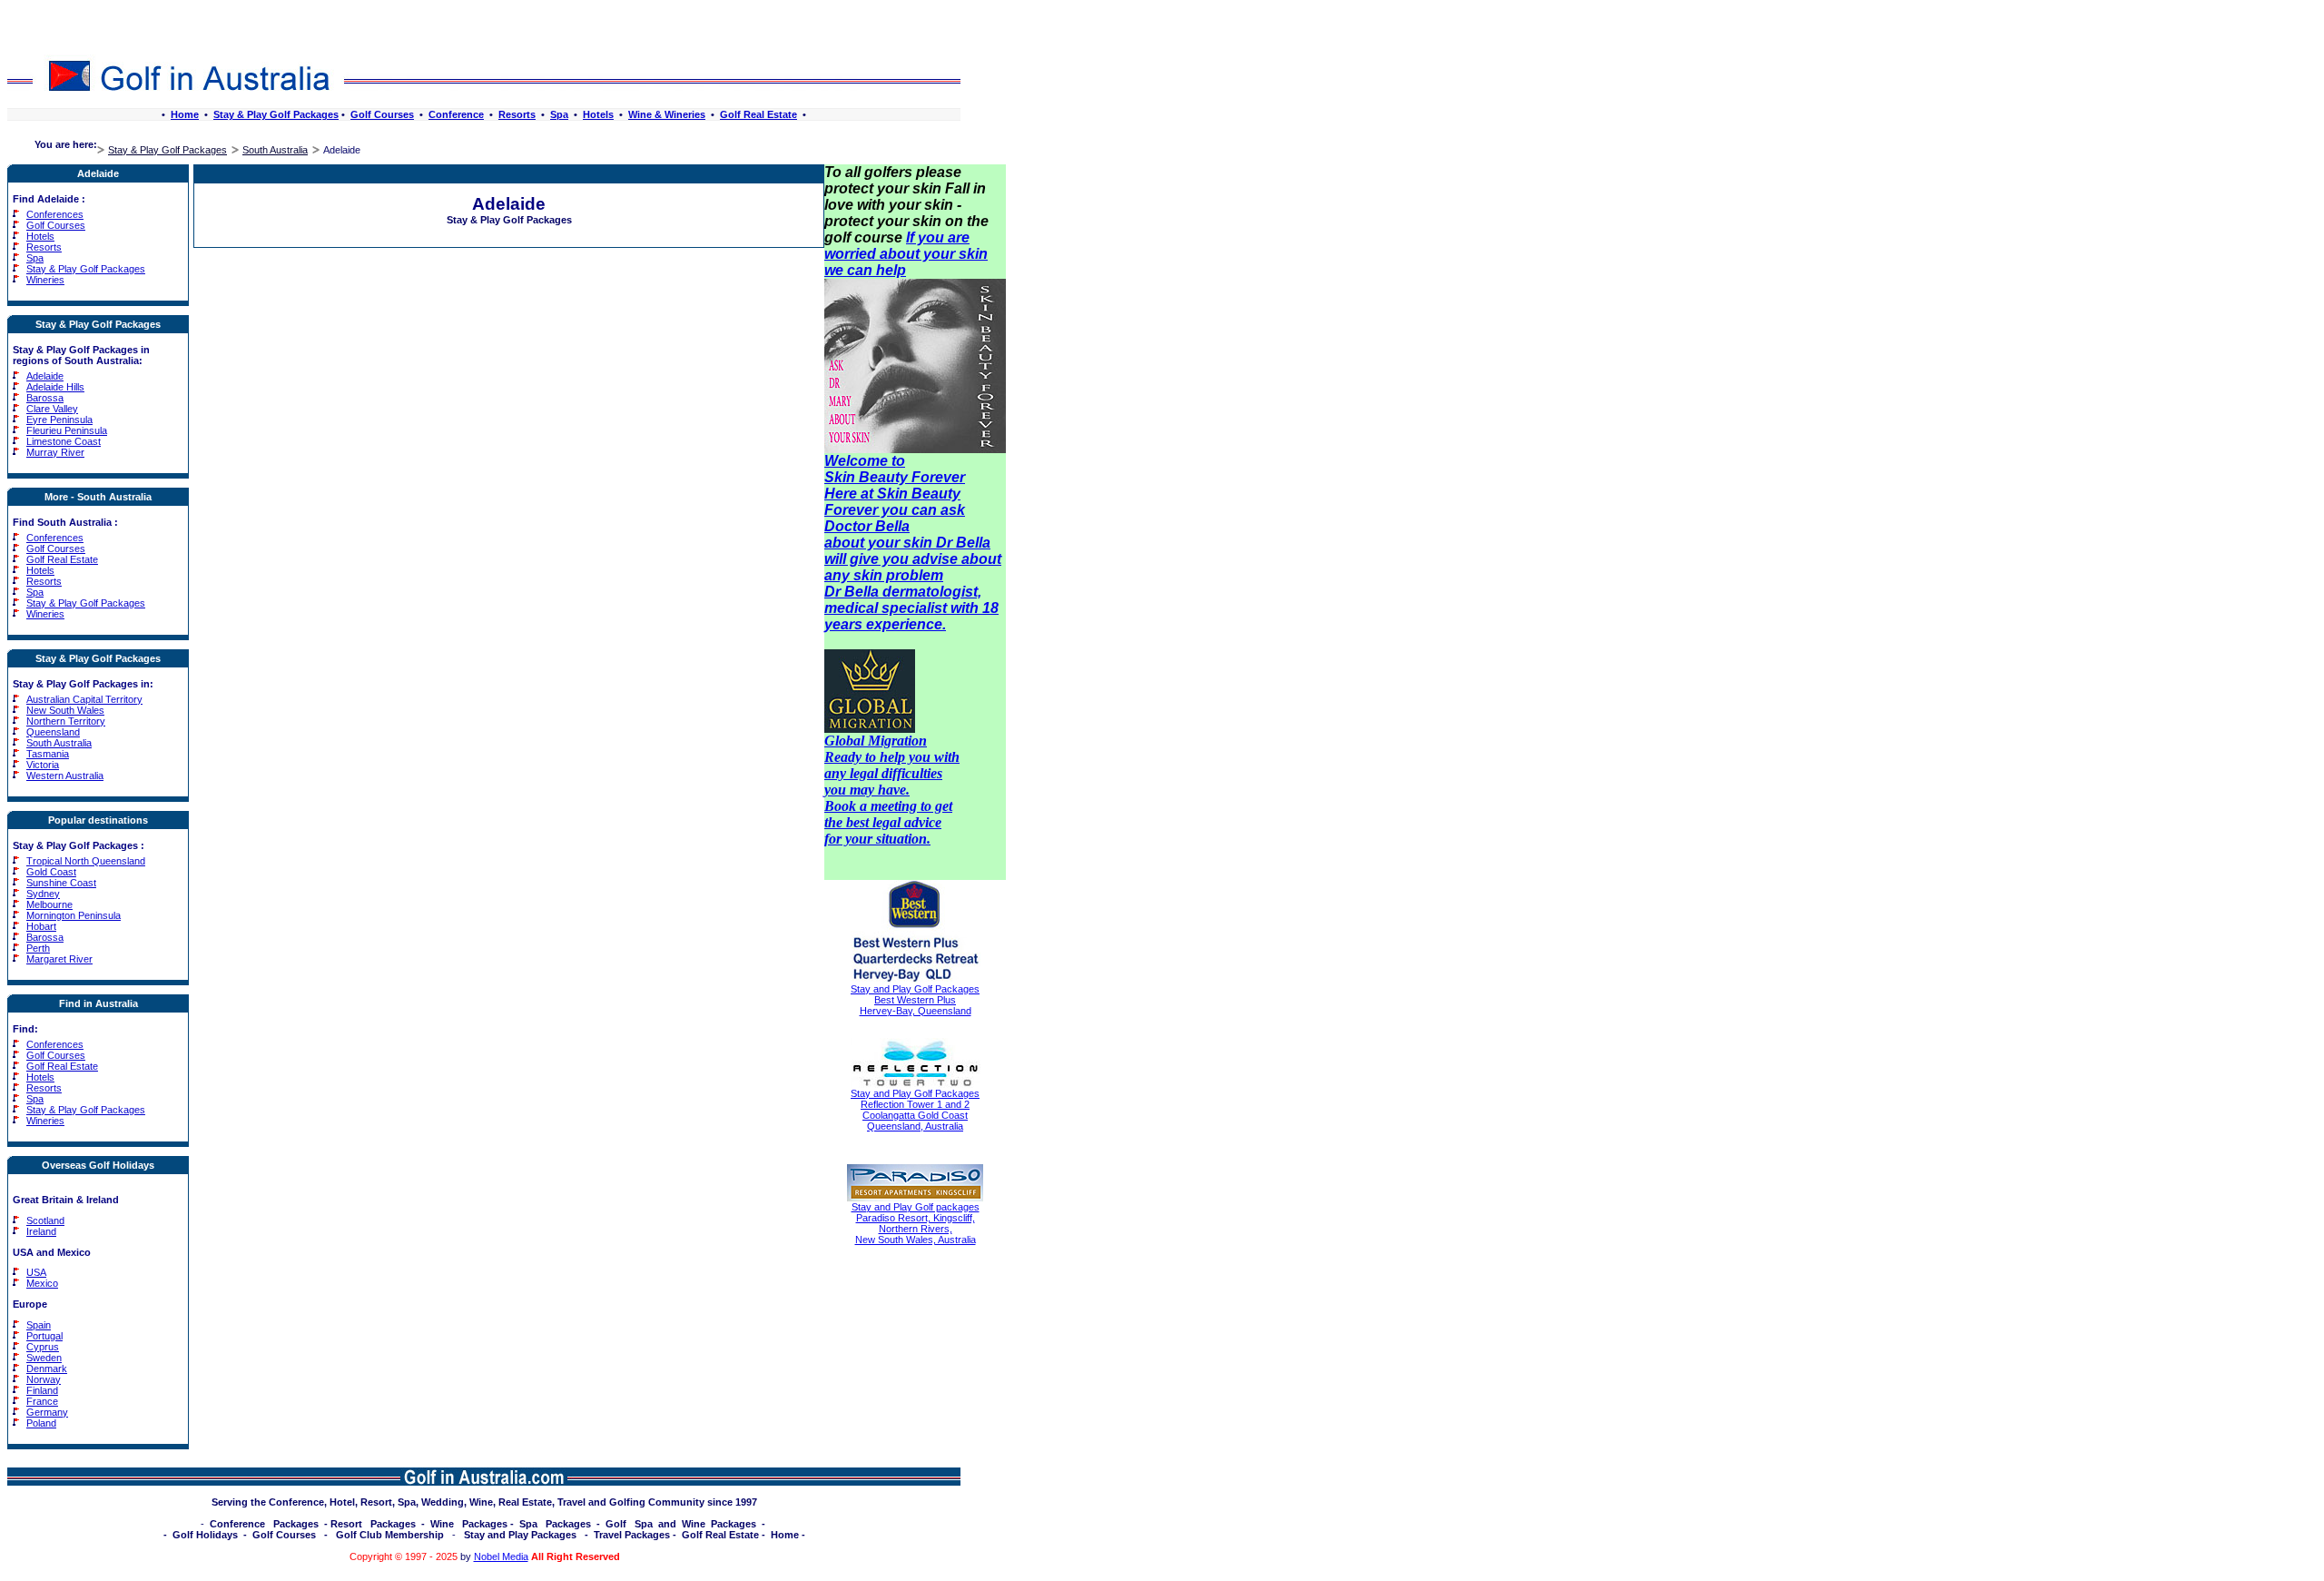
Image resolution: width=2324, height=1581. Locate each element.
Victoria (43, 765)
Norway (44, 1379)
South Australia (275, 150)
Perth (38, 948)
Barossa (45, 398)
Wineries (45, 280)
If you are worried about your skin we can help (906, 254)
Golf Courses (382, 114)
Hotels (598, 114)
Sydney (43, 894)
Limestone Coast (64, 441)
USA (36, 1272)
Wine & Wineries (667, 114)
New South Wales (65, 710)
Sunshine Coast (61, 883)
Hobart (41, 926)
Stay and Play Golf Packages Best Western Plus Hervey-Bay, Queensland (915, 1000)
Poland (41, 1423)
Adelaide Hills (55, 387)
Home (185, 114)
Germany (47, 1412)
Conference (456, 114)
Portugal (44, 1336)
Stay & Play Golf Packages (276, 114)
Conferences (55, 214)
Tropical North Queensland (86, 861)
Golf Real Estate (758, 114)
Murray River (55, 452)
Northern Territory (66, 721)
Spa (559, 114)
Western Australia (65, 776)
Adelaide (45, 376)
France (42, 1401)
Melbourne (49, 904)
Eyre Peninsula (59, 420)
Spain (39, 1325)
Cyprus (43, 1347)
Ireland (41, 1231)
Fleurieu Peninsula (67, 430)
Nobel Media (501, 1556)
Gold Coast (51, 872)
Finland (42, 1390)
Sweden (44, 1358)
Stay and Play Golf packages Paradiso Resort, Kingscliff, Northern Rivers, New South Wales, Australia (916, 1223)
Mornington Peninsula (74, 915)
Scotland (45, 1220)
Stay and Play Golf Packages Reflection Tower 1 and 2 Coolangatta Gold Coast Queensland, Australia (915, 1110)
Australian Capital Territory (84, 699)
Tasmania (48, 754)
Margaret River (59, 959)
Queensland (53, 732)
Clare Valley (52, 409)
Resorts (517, 114)
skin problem (898, 575)
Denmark (47, 1369)
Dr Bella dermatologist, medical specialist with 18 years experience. (911, 608)
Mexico (42, 1283)
